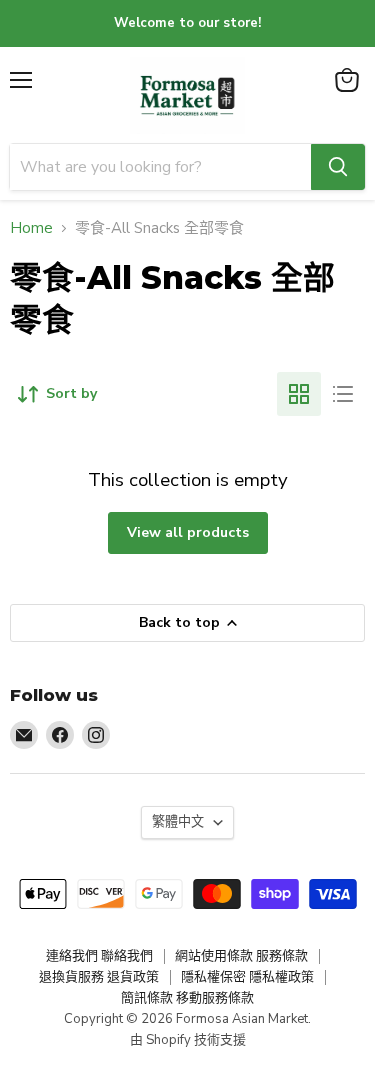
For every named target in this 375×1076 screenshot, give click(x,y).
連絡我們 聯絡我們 (99, 956)
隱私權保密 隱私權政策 (247, 977)
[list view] (343, 394)
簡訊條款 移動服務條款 (187, 998)
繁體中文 (178, 822)
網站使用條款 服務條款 (241, 956)
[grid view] (299, 394)
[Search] (338, 167)
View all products (188, 532)
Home (31, 228)
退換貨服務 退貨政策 (99, 977)
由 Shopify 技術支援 (188, 1040)
